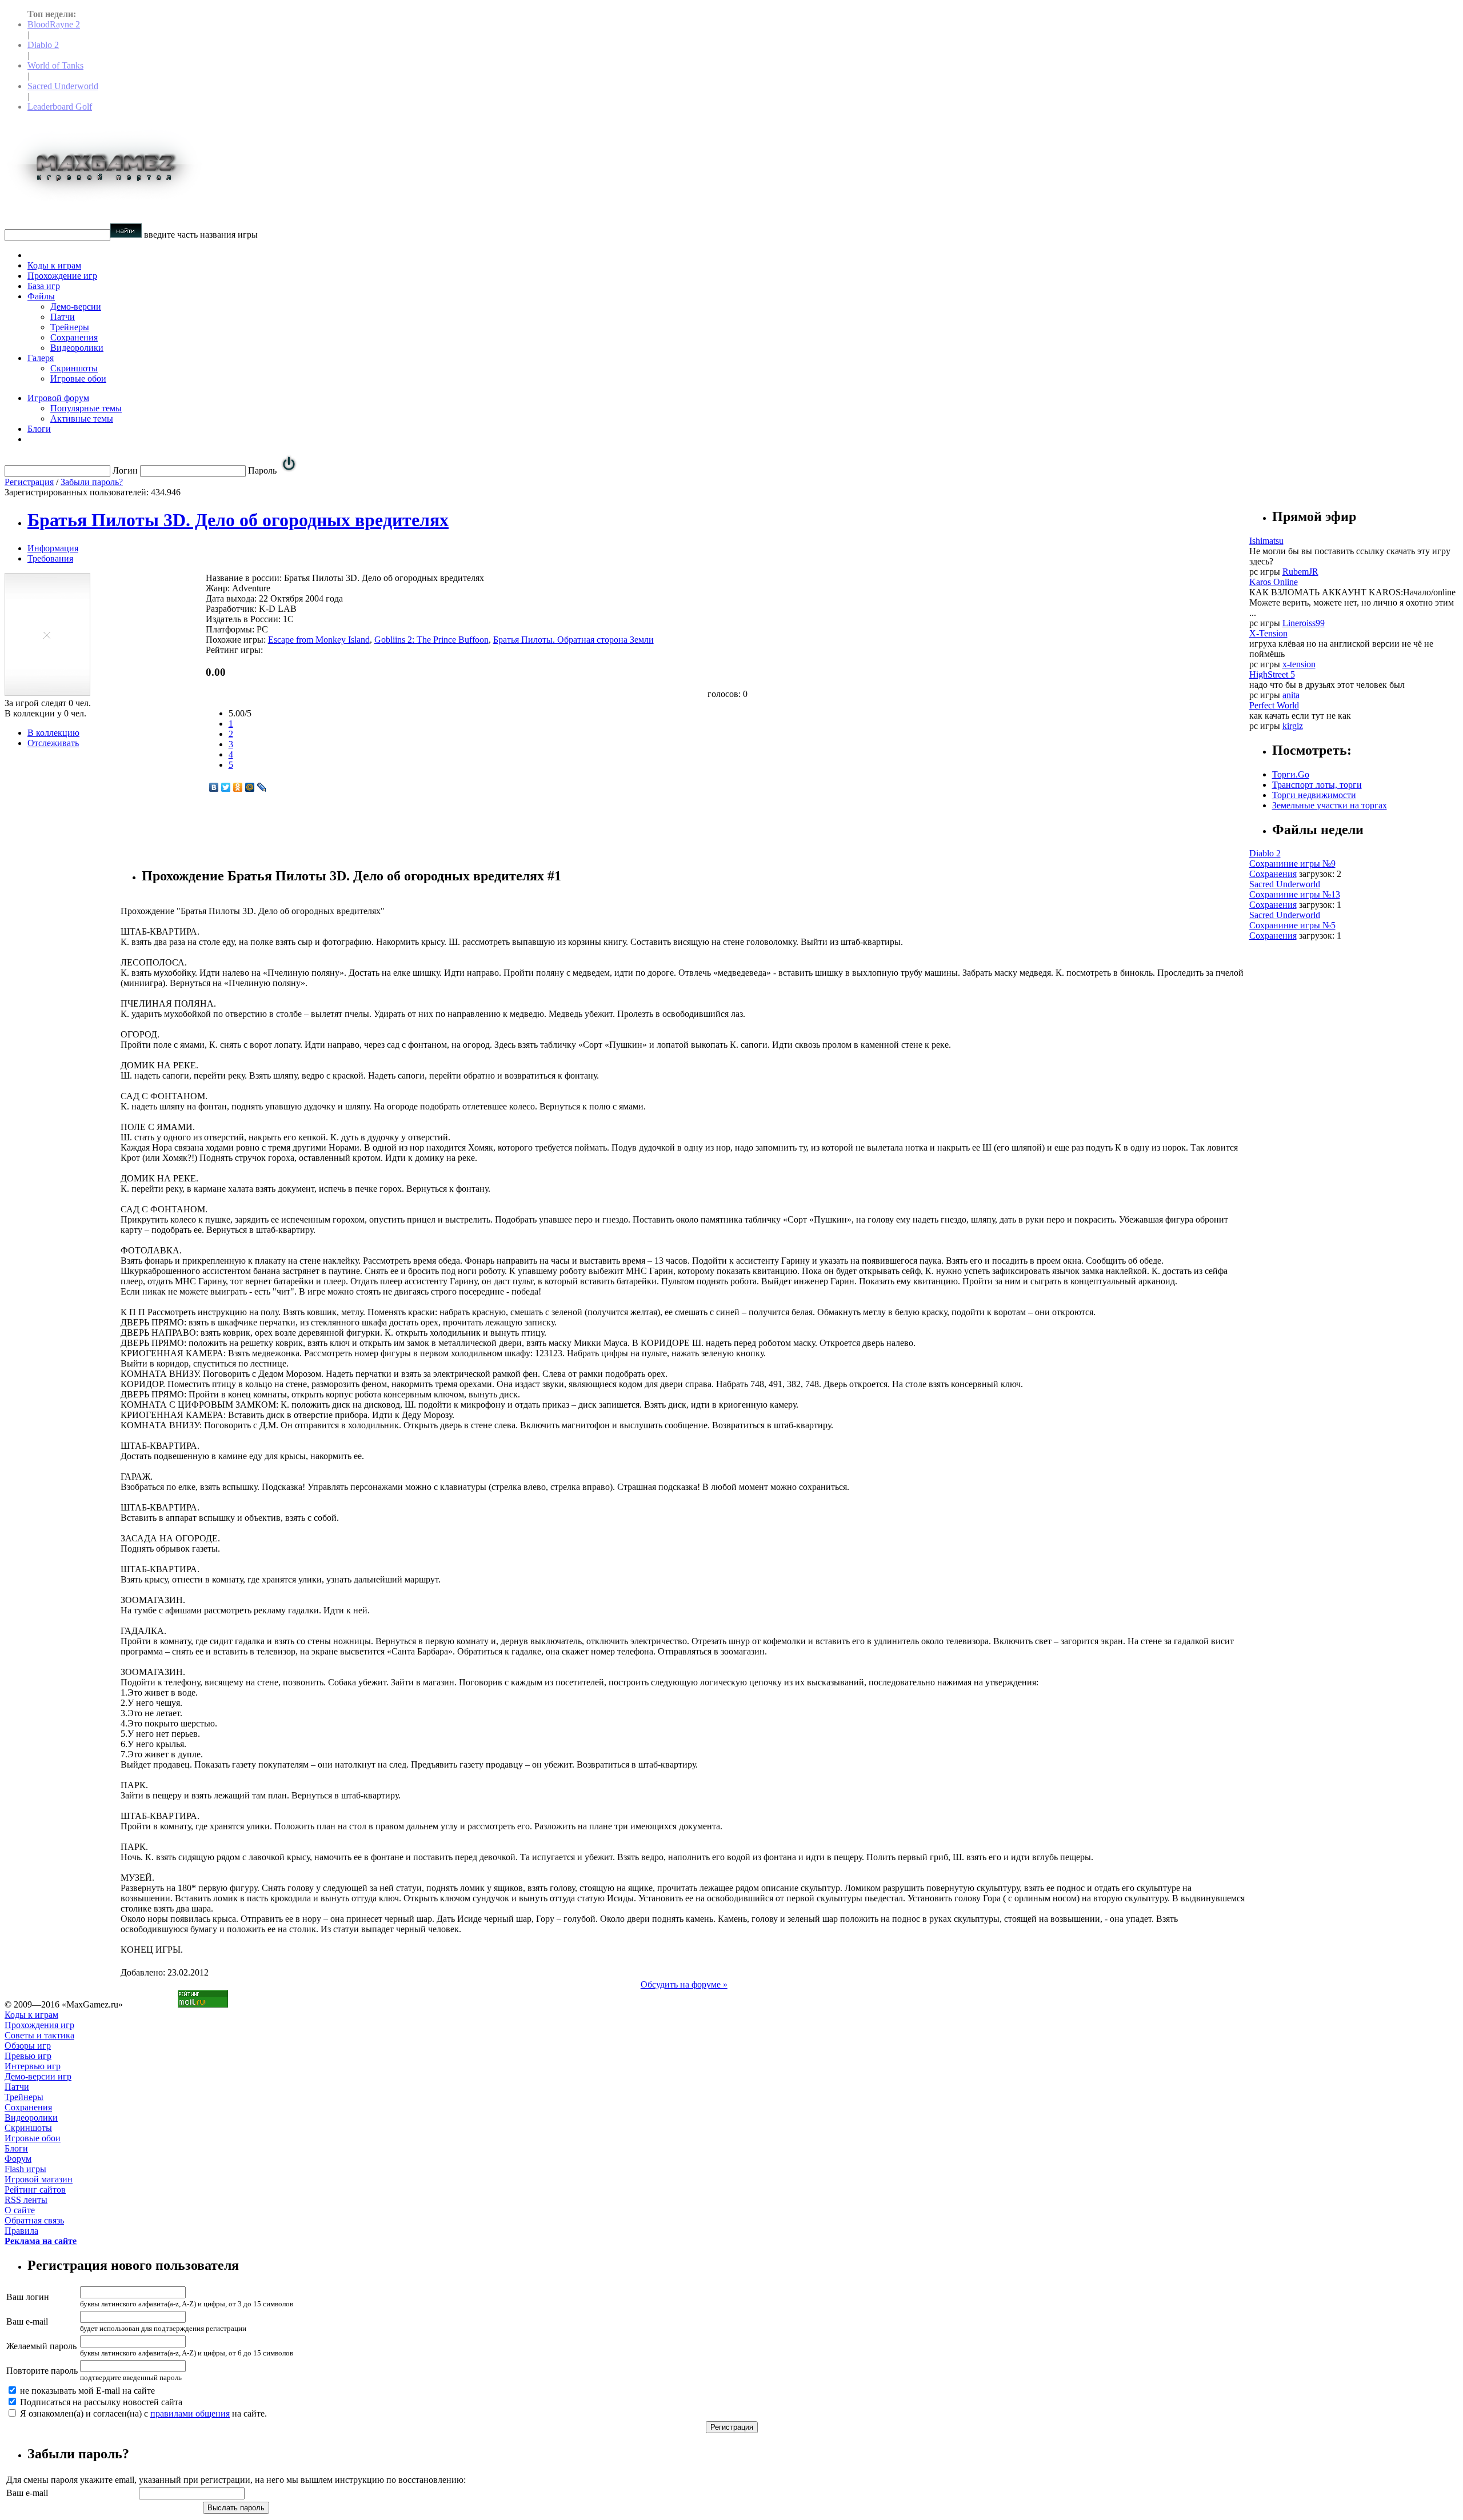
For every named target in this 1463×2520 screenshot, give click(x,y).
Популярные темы (86, 408)
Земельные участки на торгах (1330, 805)
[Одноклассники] (238, 787)
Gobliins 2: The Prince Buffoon (431, 640)
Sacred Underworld (63, 86)
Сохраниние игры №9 (1292, 864)
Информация (53, 548)
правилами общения (190, 2413)
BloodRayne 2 (54, 24)
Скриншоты (74, 368)
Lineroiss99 (1304, 623)
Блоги (39, 429)
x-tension (1299, 664)
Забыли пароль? (92, 482)
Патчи (63, 317)
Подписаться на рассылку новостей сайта (100, 2402)
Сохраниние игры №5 (1292, 925)
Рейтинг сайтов (35, 2190)
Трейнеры (70, 327)
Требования (50, 558)
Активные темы (82, 418)
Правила (21, 2231)
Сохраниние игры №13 (1295, 894)
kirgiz (1293, 726)
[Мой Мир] (250, 787)
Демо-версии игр (38, 2076)
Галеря (41, 358)
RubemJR (1300, 572)
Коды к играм (54, 265)
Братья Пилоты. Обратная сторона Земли (573, 640)
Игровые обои (78, 378)
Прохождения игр (39, 2025)
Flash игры (25, 2169)
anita (1291, 695)
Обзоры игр (28, 2046)
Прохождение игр (62, 276)
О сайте (20, 2210)
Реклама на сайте (41, 2241)
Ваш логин (28, 2297)
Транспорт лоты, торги (1317, 785)
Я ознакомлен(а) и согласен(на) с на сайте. (142, 2413)
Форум (18, 2159)
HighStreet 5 (1272, 674)
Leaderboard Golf (60, 107)
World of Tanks (55, 65)
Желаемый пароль (41, 2346)
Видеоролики (77, 348)
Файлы (41, 296)
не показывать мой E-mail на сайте (86, 2391)
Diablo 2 (43, 45)
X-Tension (1268, 633)
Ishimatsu (1266, 541)
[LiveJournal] (262, 787)
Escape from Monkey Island (319, 640)
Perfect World (1274, 705)
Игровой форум (58, 398)
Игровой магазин (39, 2179)
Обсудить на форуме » (684, 1984)
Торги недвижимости (1314, 795)
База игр (44, 286)
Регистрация (29, 482)
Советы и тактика (39, 2035)
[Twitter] (226, 787)
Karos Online (1274, 582)
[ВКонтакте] (214, 787)
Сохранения (74, 337)
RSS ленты (26, 2200)
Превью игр (28, 2056)
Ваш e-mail (27, 2321)
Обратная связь (34, 2220)
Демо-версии (76, 307)
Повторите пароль (42, 2371)
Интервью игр (33, 2066)
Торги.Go (1291, 774)
